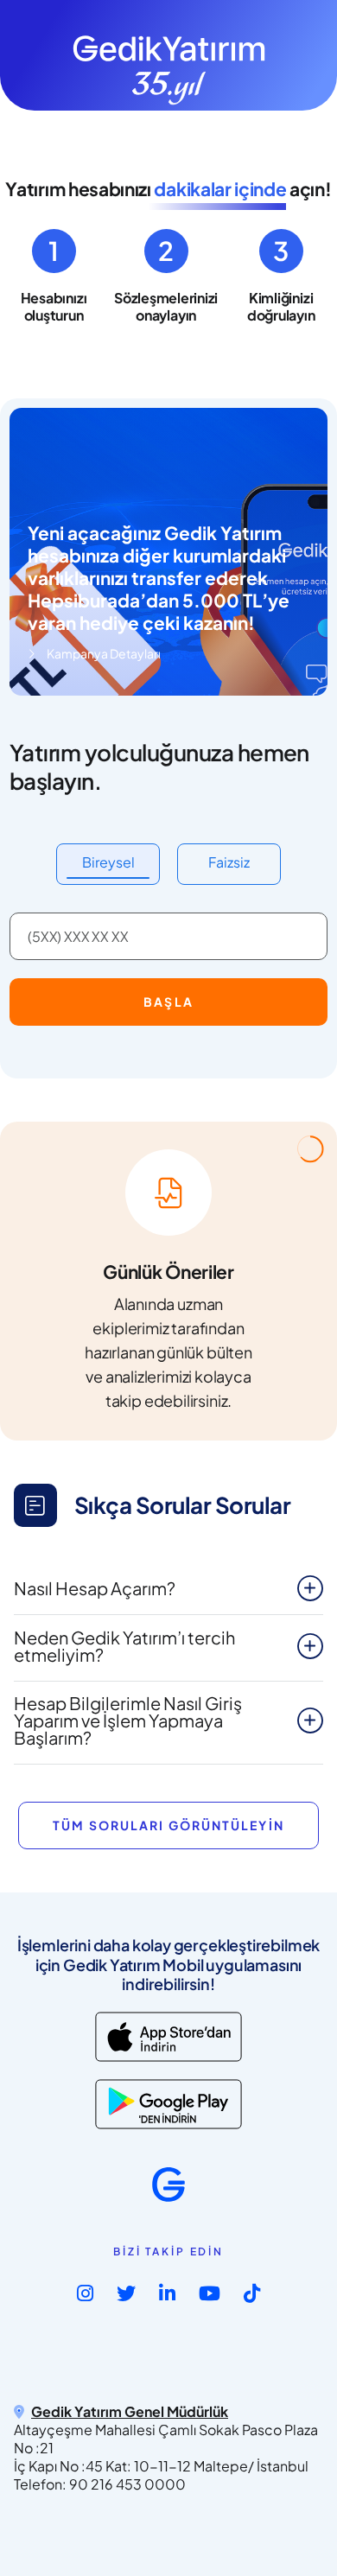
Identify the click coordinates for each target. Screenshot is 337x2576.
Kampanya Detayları (104, 653)
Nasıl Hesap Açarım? (95, 1588)
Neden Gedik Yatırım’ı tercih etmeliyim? (124, 1646)
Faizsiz (229, 862)
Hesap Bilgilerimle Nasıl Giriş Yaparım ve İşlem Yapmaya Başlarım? (128, 1720)
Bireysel (108, 862)
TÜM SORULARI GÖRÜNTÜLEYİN (168, 1825)
